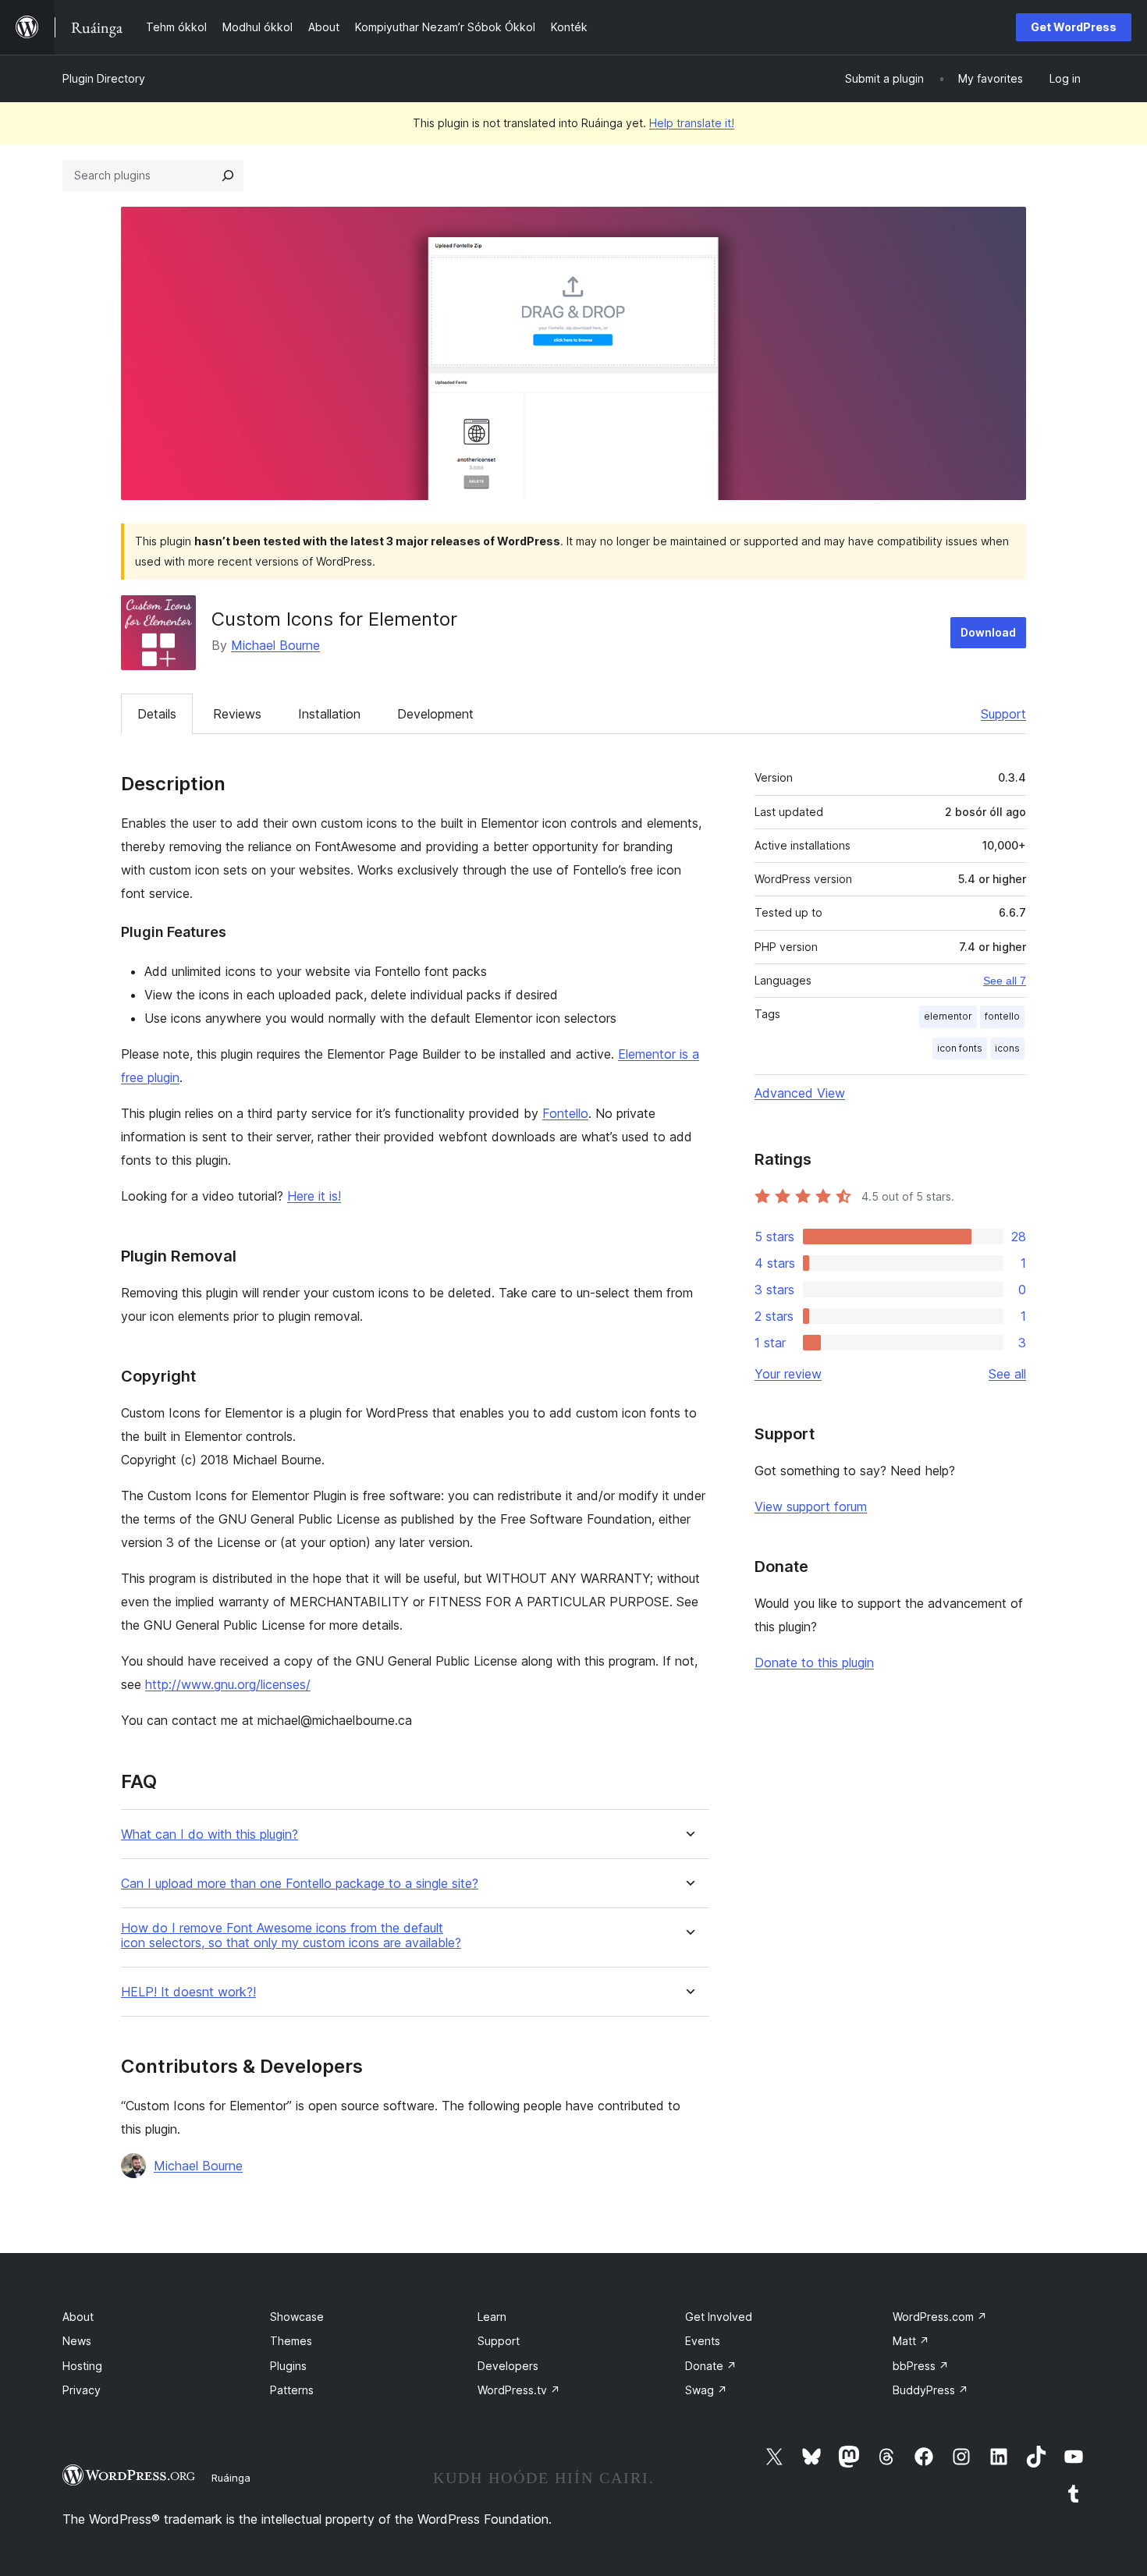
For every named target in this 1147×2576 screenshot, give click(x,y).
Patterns (292, 2390)
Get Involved (719, 2317)
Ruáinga (231, 2478)
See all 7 (1005, 981)
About (78, 2317)
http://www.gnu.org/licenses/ (228, 1684)
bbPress (921, 2366)
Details (157, 714)
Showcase (297, 2317)
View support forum (811, 1506)
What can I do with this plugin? (210, 1834)
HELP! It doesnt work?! (188, 1992)
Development (435, 714)
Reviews (237, 714)
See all (1007, 1374)
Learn (492, 2317)
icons (1007, 1048)
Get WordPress (1074, 27)
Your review (788, 1374)
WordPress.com (940, 2317)
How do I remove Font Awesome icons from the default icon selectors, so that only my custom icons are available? (291, 1936)
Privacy (82, 2390)
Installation (329, 714)
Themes (291, 2341)
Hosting (82, 2366)
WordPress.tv (519, 2390)
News (77, 2341)
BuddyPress (930, 2390)
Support (1003, 714)
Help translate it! (692, 123)
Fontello (565, 1113)
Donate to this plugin (814, 1662)
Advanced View (800, 1093)
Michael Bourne (275, 645)
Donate (711, 2366)
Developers (508, 2366)
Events (703, 2341)
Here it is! (314, 1196)
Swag (706, 2390)
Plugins (288, 2366)
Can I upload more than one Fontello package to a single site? (300, 1884)
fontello (1002, 1016)
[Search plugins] (228, 176)
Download (988, 632)
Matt (911, 2341)
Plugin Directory (104, 78)
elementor (948, 1016)
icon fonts (960, 1048)
